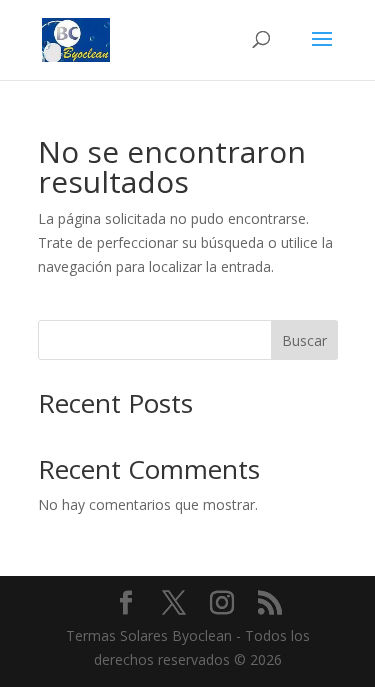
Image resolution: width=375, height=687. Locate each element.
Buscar (304, 340)
